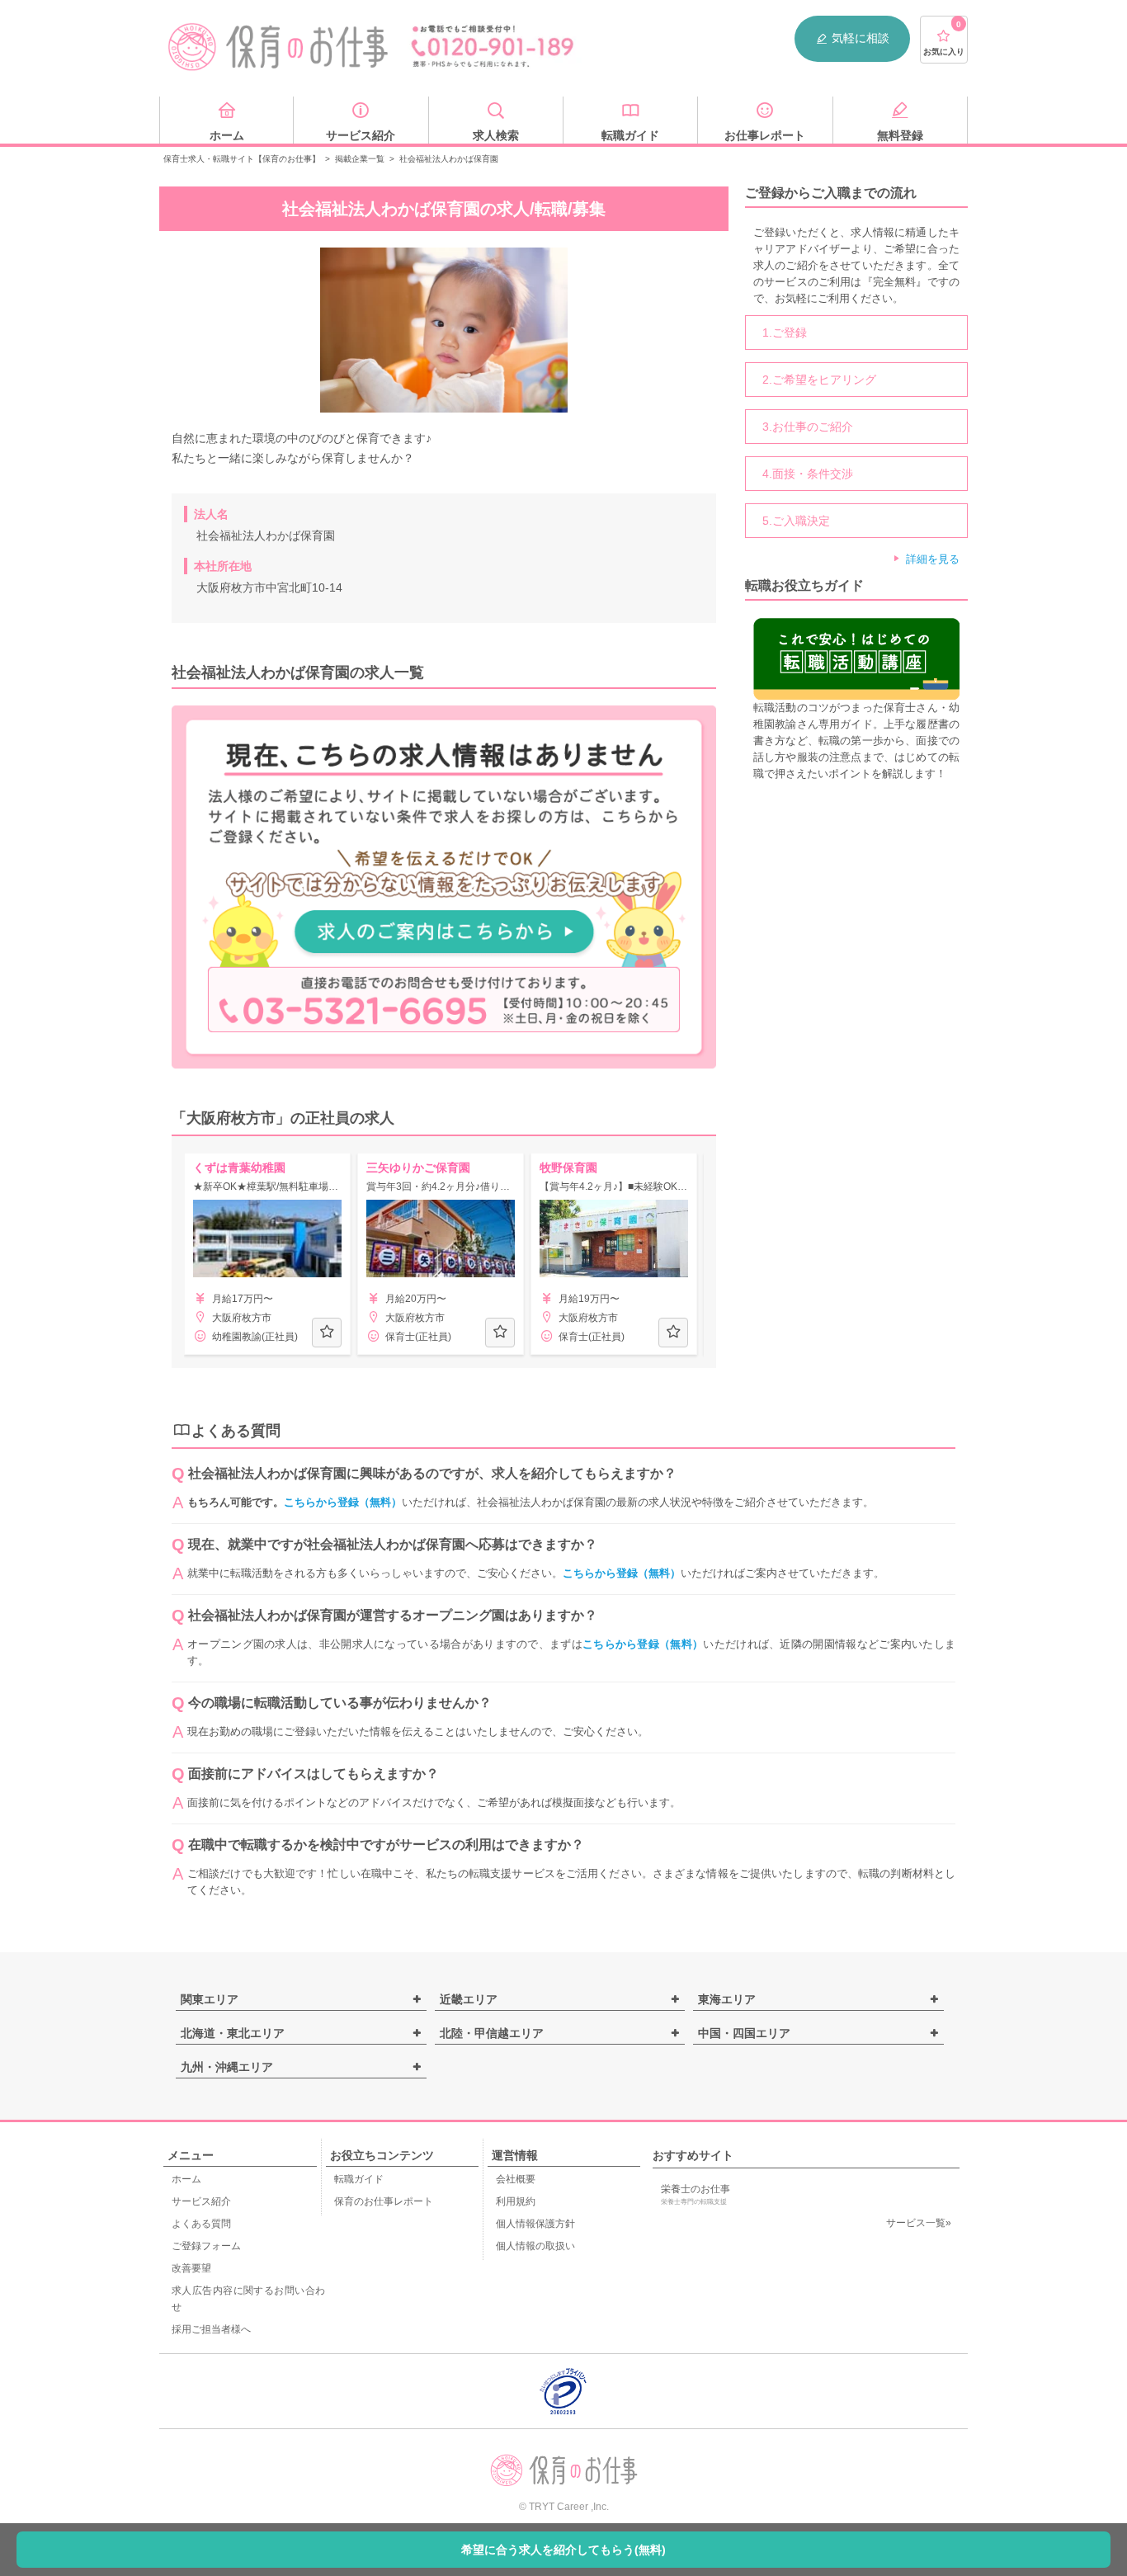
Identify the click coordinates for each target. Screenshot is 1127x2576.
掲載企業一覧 (360, 159)
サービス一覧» (919, 2223)
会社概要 (516, 2179)
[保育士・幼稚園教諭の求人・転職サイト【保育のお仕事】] (279, 47)
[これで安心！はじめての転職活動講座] (856, 658)
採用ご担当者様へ (211, 2329)
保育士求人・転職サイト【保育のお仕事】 (242, 159)
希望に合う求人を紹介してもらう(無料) (563, 2550)
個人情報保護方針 (535, 2224)
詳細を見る (933, 559)
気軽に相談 (861, 38)
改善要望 (191, 2268)
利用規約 (516, 2201)
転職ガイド (359, 2179)
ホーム (186, 2179)
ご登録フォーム (206, 2246)
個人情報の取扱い (535, 2246)
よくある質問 (201, 2224)
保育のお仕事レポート (384, 2201)
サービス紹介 (201, 2201)
